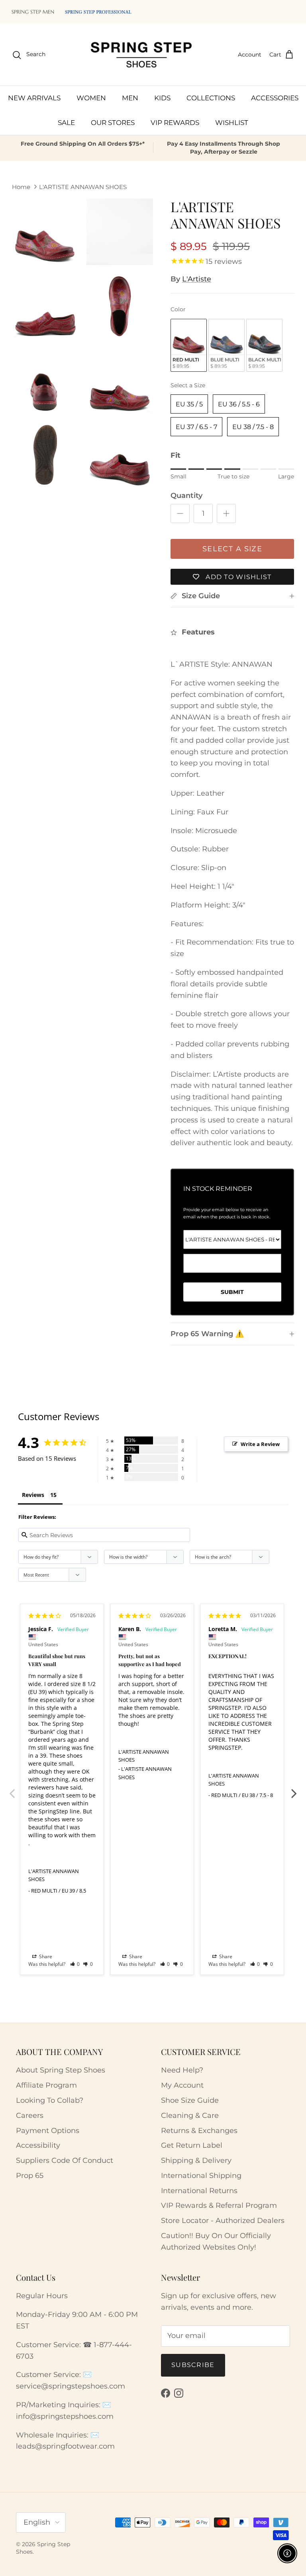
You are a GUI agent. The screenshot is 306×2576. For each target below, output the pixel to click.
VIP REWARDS (175, 123)
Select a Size (188, 385)
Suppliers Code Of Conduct (65, 2160)
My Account (182, 2085)
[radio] (189, 345)
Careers (30, 2115)
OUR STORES (113, 123)
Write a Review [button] (260, 1444)
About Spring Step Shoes (61, 2070)
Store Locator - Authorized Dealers (223, 2221)
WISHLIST (232, 123)
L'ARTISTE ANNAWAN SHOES (83, 186)
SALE (66, 123)
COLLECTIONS (211, 98)
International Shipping (201, 2176)
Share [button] (45, 1956)
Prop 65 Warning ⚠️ (207, 1334)
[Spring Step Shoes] (142, 55)
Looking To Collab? (50, 2100)
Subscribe (193, 2365)
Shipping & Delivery (196, 2160)
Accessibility (38, 2145)
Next (294, 1789)
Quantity (186, 496)
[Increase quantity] (226, 513)
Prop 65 (30, 2176)
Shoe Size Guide (190, 2100)
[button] (75, 1964)
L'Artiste (197, 279)
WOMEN (91, 98)
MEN (130, 98)
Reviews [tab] (33, 1495)
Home (21, 186)
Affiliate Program (46, 2085)
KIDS (162, 98)
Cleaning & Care (190, 2115)
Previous (12, 1789)
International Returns (199, 2191)
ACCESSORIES (275, 98)
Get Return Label (192, 2145)
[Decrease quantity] (180, 513)
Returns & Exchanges (199, 2131)
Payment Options (48, 2131)
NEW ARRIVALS (34, 98)
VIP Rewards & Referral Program (219, 2205)
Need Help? (182, 2070)
